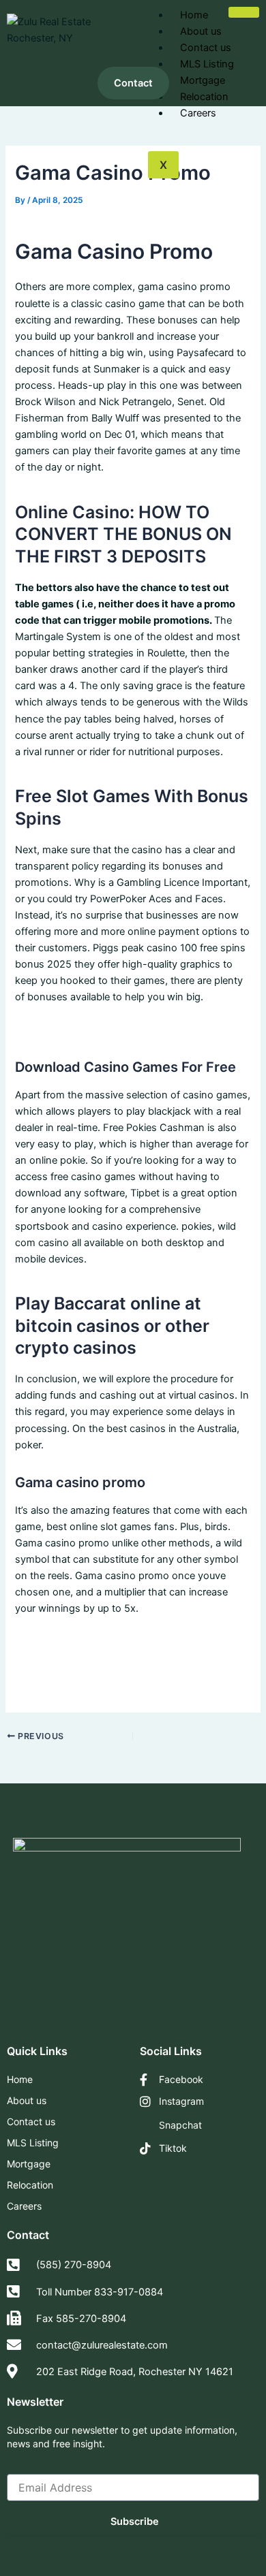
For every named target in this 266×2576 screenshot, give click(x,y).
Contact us (206, 48)
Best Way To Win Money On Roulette (100, 1030)
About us (201, 31)
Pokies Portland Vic (60, 1674)
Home (194, 15)
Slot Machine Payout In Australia (89, 1657)
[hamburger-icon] (244, 12)
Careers (198, 113)
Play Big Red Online (59, 1641)
